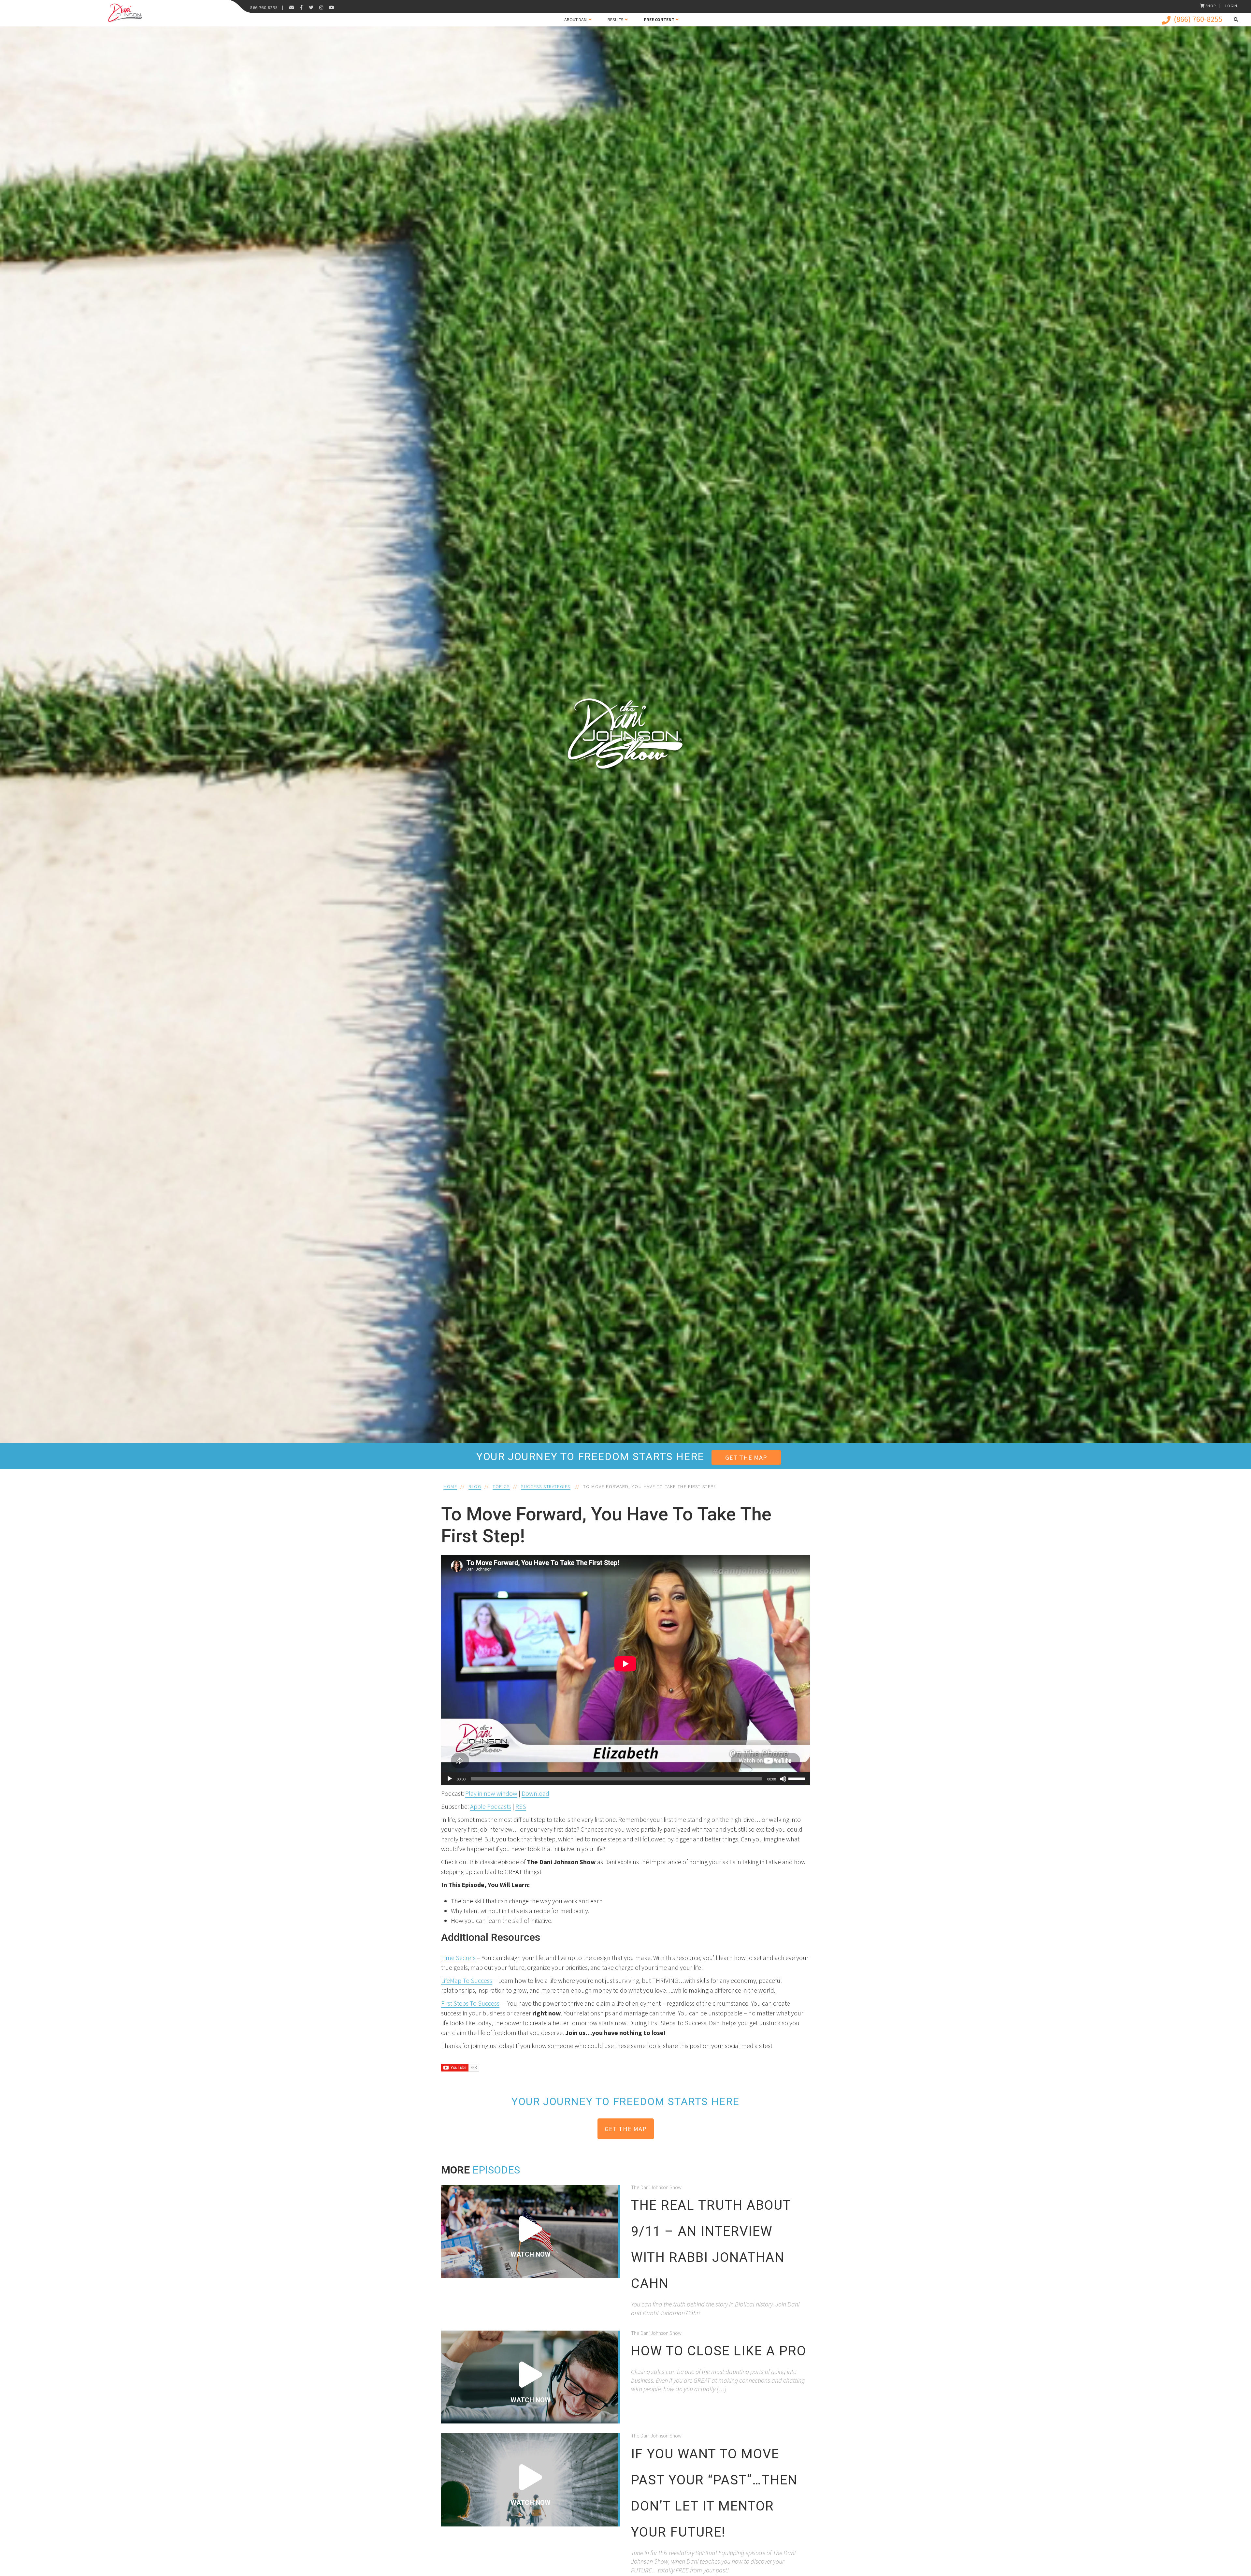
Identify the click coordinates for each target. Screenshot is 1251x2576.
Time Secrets (458, 1958)
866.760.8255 (264, 7)
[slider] (798, 1778)
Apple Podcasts (491, 1806)
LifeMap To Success (467, 1980)
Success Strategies (546, 1486)
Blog (475, 1486)
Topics (501, 1486)
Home (450, 1486)
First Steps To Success (470, 2003)
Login (1231, 6)
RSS (521, 1806)
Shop (1211, 6)
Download (535, 1793)
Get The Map (746, 1457)
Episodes (496, 2170)
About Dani (576, 20)
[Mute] (783, 1779)
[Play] (450, 1779)
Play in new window (491, 1793)
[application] (625, 1779)
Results (616, 20)
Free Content (659, 20)
